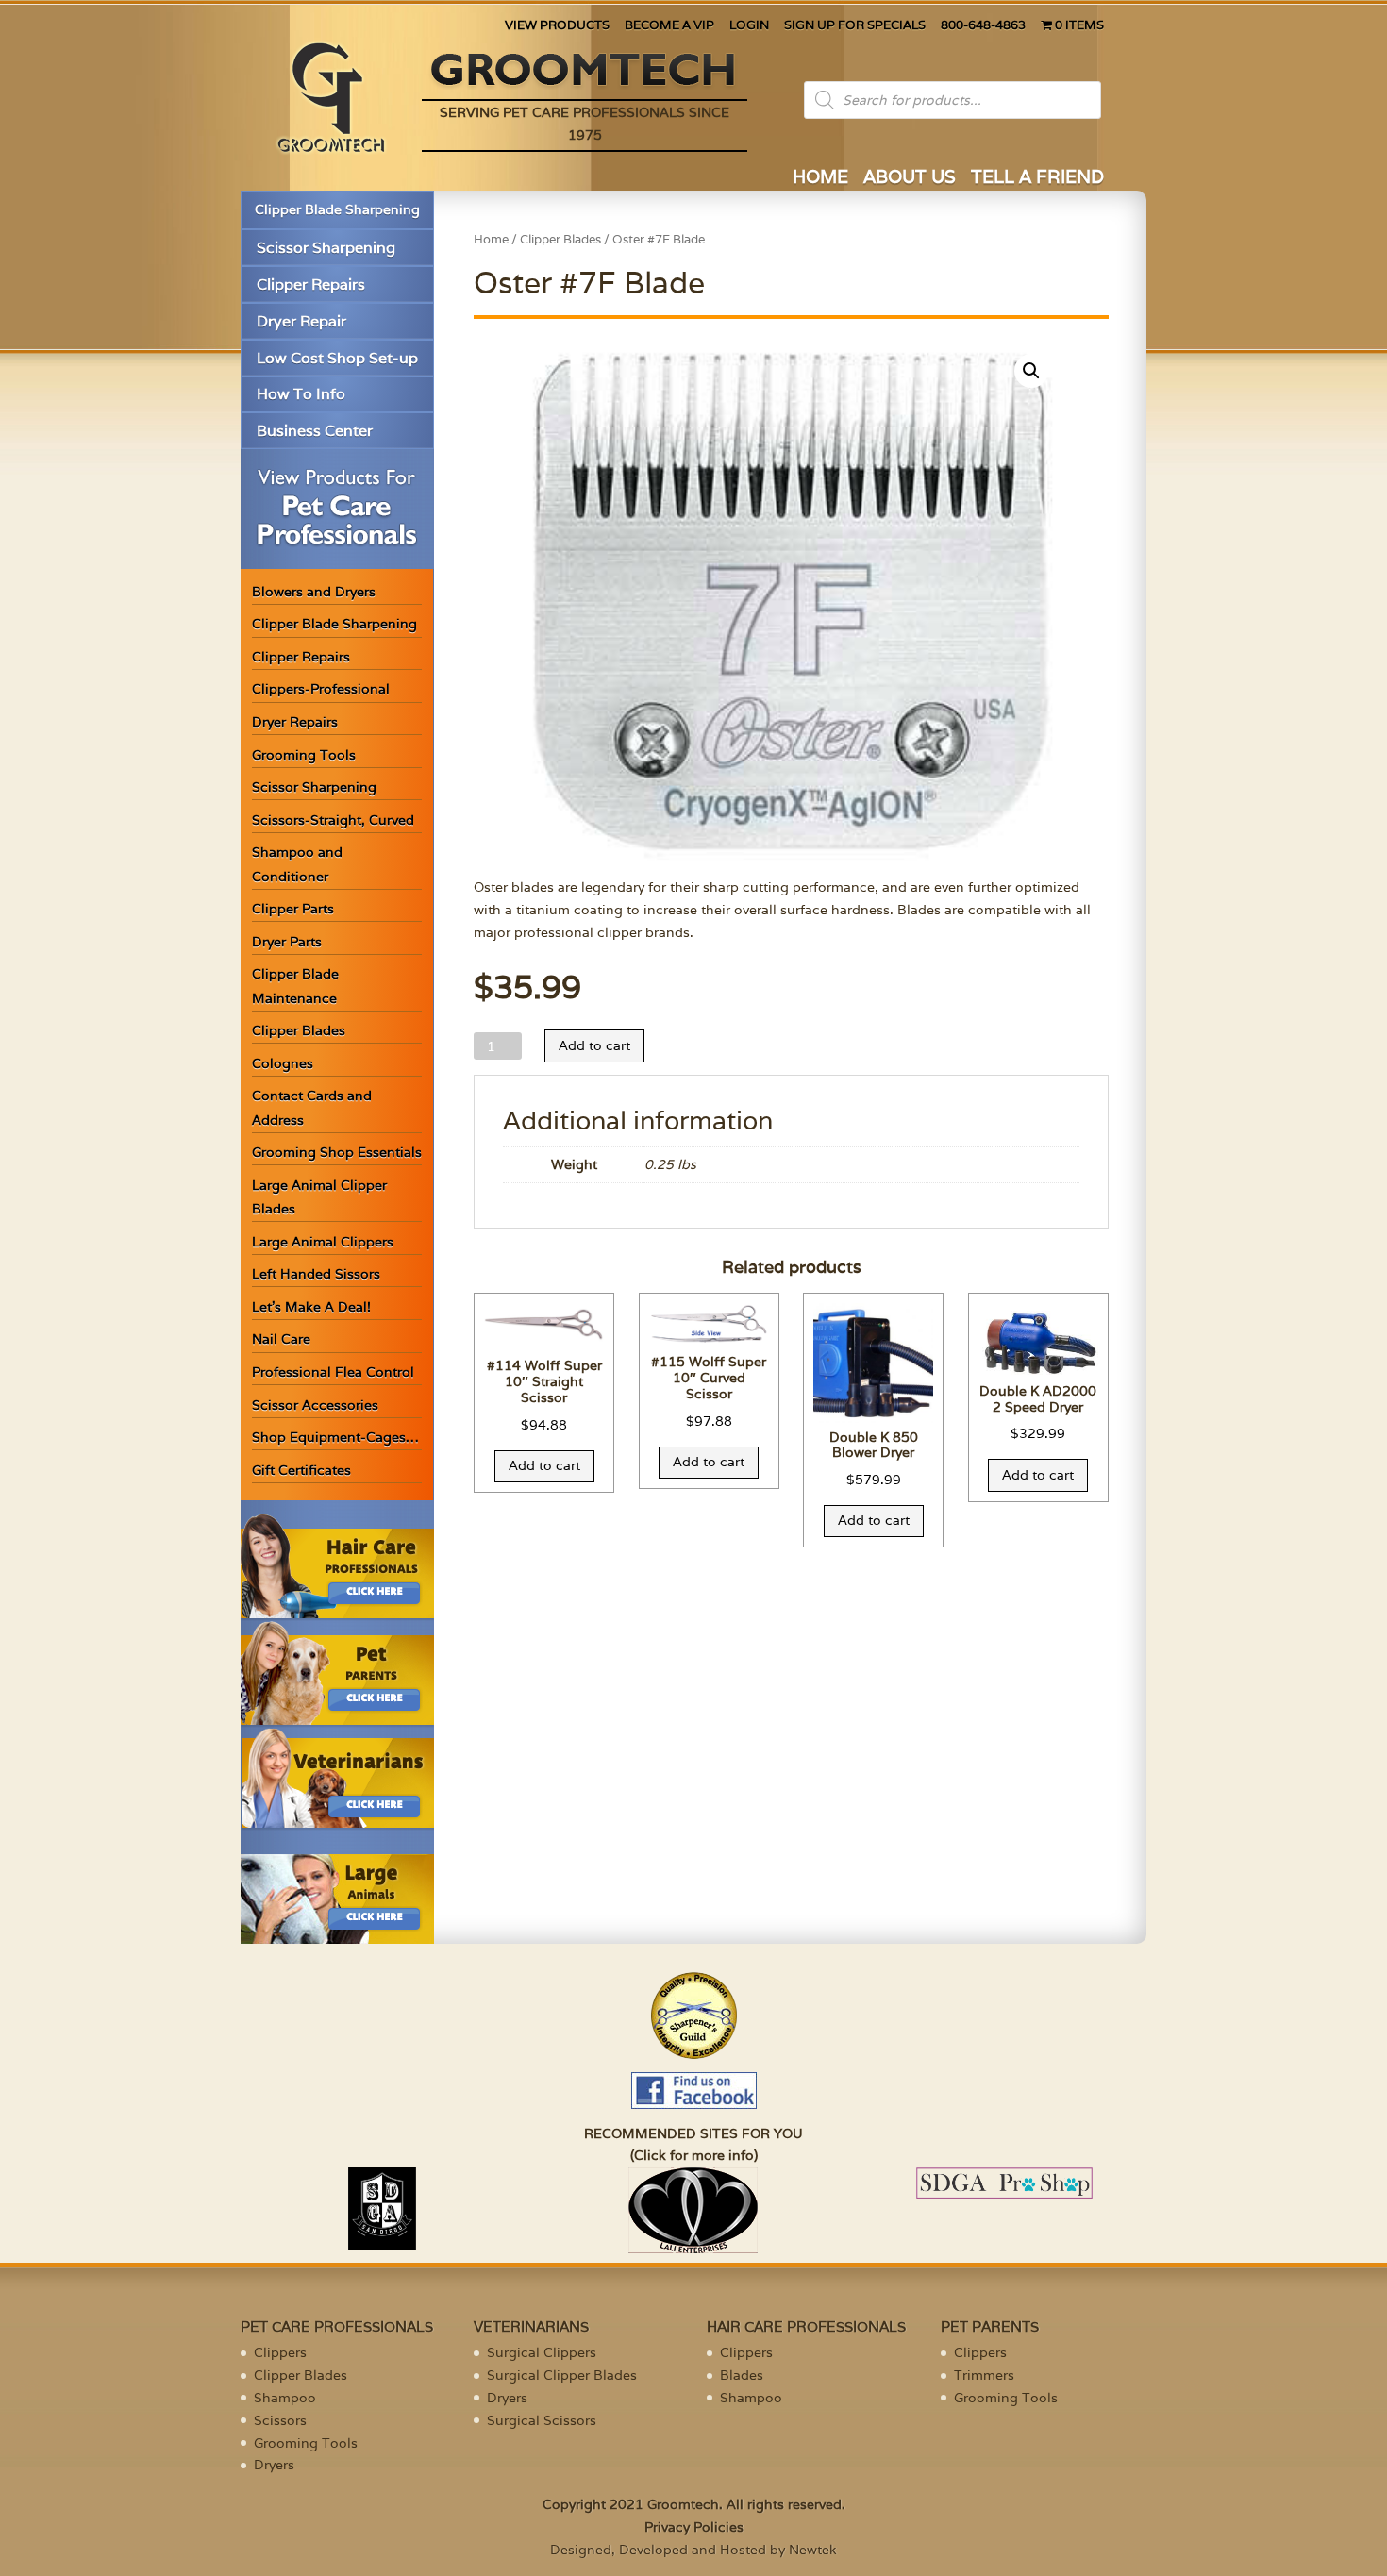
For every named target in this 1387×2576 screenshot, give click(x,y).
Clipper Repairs (311, 284)
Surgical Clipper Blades (562, 2375)
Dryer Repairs (295, 722)
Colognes (283, 1063)
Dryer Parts (287, 942)
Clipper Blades (299, 1030)
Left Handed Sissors (316, 1274)
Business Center (315, 431)
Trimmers (984, 2375)
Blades (742, 2375)
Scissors (280, 2420)
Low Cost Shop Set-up (337, 358)
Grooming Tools (304, 755)
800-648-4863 (983, 26)
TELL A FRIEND (1037, 179)
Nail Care (281, 1339)
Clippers (280, 2352)
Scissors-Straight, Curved (333, 820)
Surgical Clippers (542, 2352)
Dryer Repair (301, 321)
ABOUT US (910, 179)
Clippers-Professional (321, 689)
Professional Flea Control (333, 1372)
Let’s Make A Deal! (311, 1307)
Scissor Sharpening (326, 248)
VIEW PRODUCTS (557, 26)
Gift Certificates (301, 1470)
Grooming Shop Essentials (337, 1152)
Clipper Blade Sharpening (337, 209)
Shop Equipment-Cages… (335, 1437)
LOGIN (749, 26)
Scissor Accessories (315, 1405)
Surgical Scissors (542, 2420)
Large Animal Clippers (323, 1242)
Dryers (274, 2465)
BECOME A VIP (669, 26)
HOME (820, 179)
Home (491, 239)
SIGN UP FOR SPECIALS (855, 26)
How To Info (301, 394)
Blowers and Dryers (314, 592)
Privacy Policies (694, 2527)
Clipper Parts (293, 909)
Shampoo (285, 2398)
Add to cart (594, 1045)
